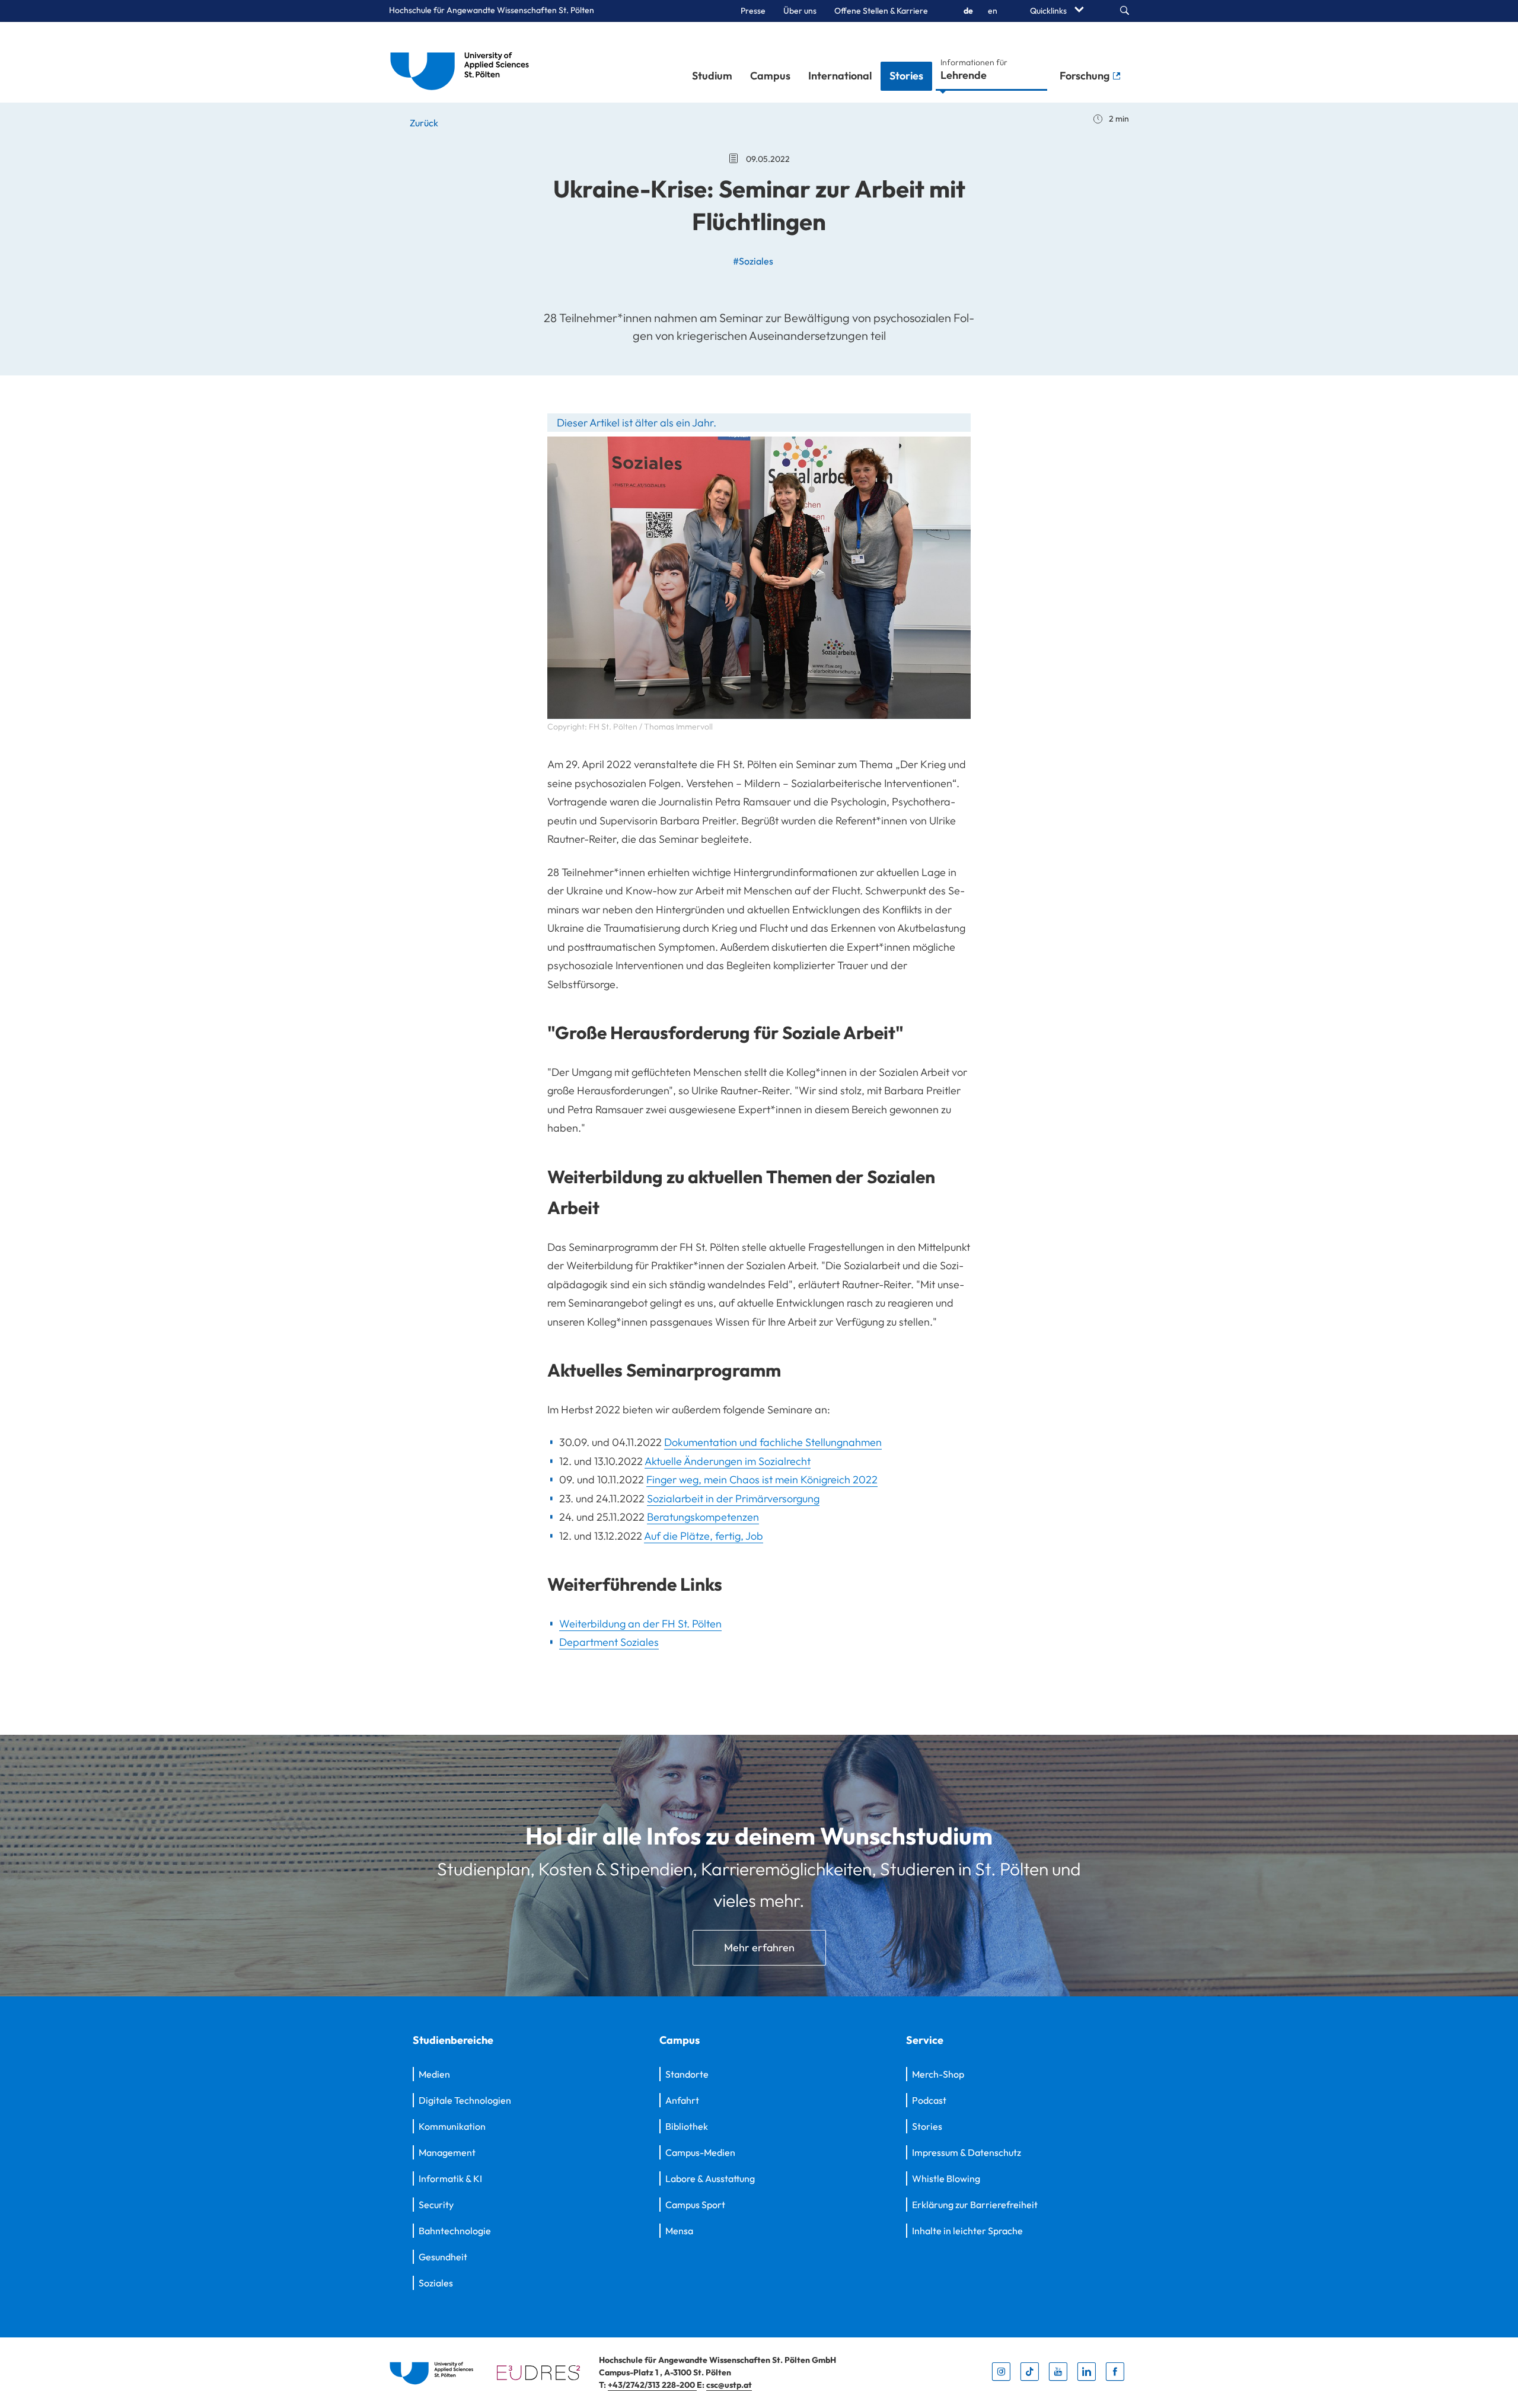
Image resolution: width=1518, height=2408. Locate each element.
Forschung (1086, 76)
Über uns (800, 11)
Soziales (436, 2283)
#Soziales (753, 261)
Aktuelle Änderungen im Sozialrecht (728, 1461)
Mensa (679, 2231)
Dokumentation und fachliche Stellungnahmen (773, 1442)
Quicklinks (1049, 11)
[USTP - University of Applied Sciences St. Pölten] (463, 62)
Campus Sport (695, 2205)
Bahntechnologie (455, 2231)
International (840, 76)
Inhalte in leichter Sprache (967, 2231)
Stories (906, 76)
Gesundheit (443, 2257)
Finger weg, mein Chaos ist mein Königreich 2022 (762, 1479)
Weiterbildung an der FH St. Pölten (640, 1624)
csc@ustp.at (729, 2385)
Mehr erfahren (759, 1947)
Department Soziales (609, 1642)
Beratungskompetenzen (703, 1517)
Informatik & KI (450, 2178)
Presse (753, 11)
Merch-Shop (938, 2074)
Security (436, 2205)
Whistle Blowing (946, 2178)
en (993, 11)
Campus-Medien (700, 2152)
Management (447, 2152)
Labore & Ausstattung (710, 2178)
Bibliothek (687, 2126)
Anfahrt (682, 2100)
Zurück (423, 123)
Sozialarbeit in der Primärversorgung (733, 1498)
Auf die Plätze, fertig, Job (704, 1536)
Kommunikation (452, 2126)
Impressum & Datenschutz (967, 2152)
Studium (712, 76)
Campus (770, 76)
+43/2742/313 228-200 (652, 2385)
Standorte (687, 2074)
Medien (434, 2074)
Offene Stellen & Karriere (881, 11)
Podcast (929, 2100)
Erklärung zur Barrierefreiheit (975, 2205)
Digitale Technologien (465, 2100)
